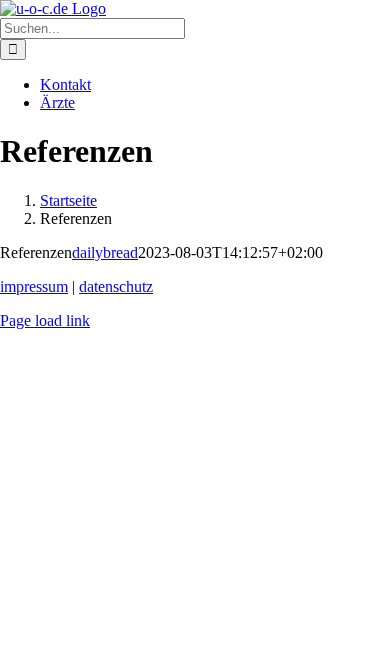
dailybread (105, 252)
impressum (34, 286)
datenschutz (116, 286)
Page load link (45, 320)
